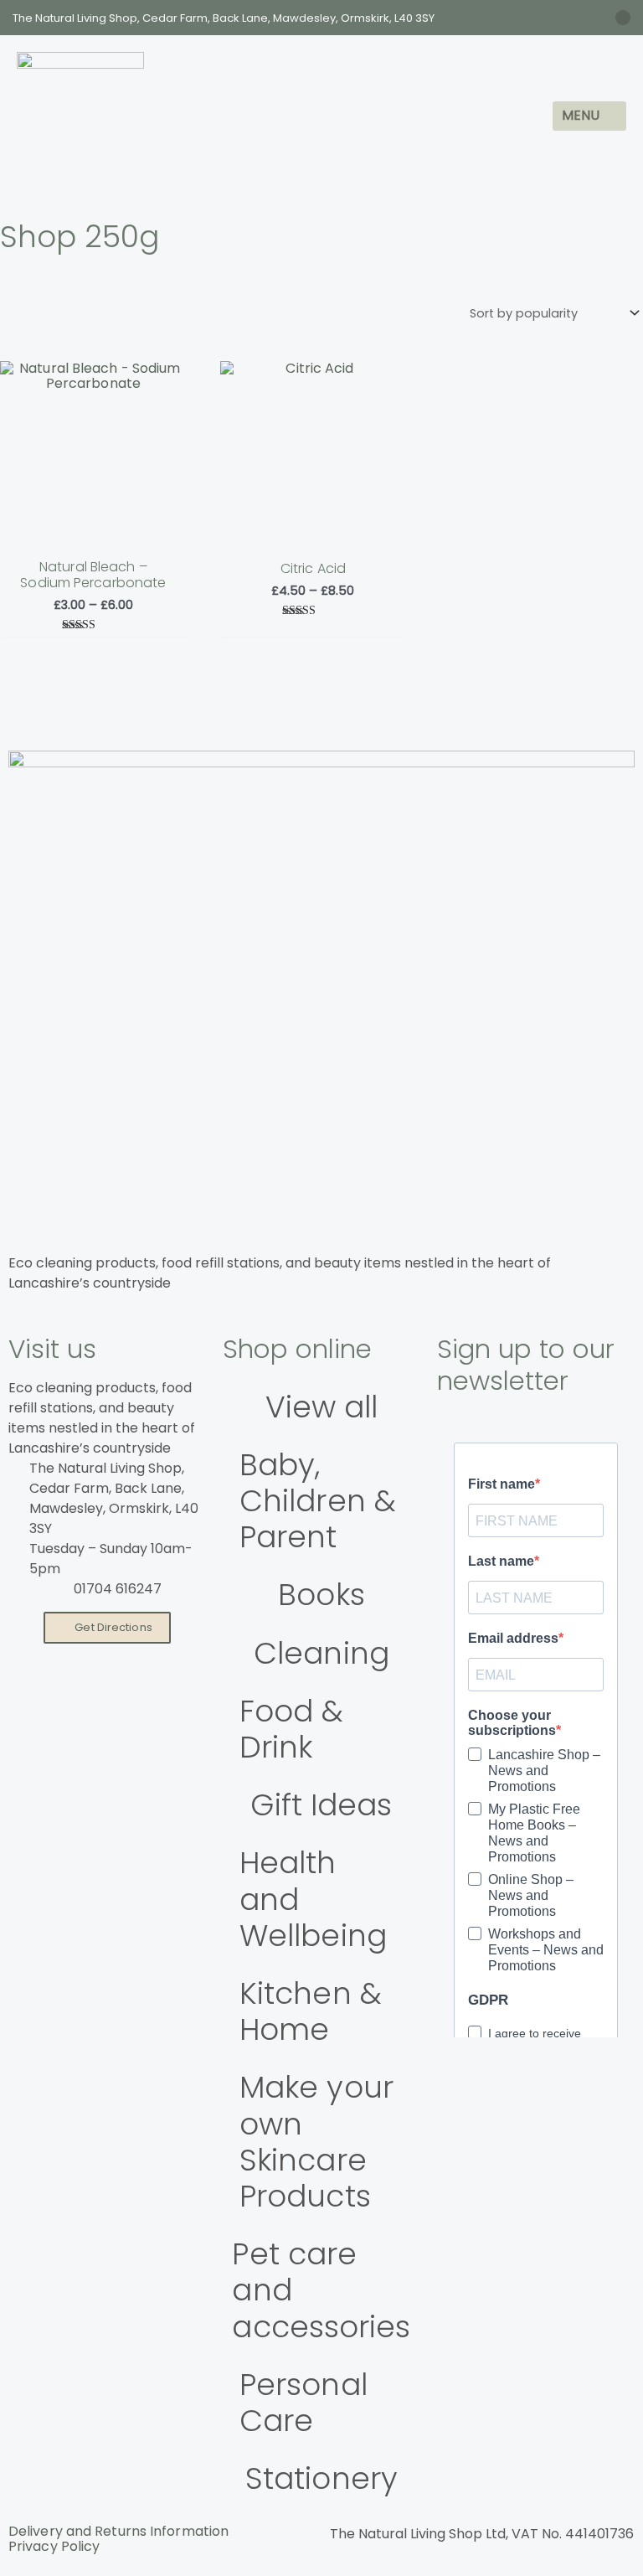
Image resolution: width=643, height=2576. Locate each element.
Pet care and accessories (321, 2290)
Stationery (321, 2478)
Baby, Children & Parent (318, 1501)
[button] (589, 116)
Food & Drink (292, 1729)
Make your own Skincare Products (316, 2142)
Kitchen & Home (311, 2011)
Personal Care (303, 2403)
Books (321, 1595)
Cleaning (321, 1653)
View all (322, 1407)
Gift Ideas (321, 1805)
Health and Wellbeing (313, 1899)
